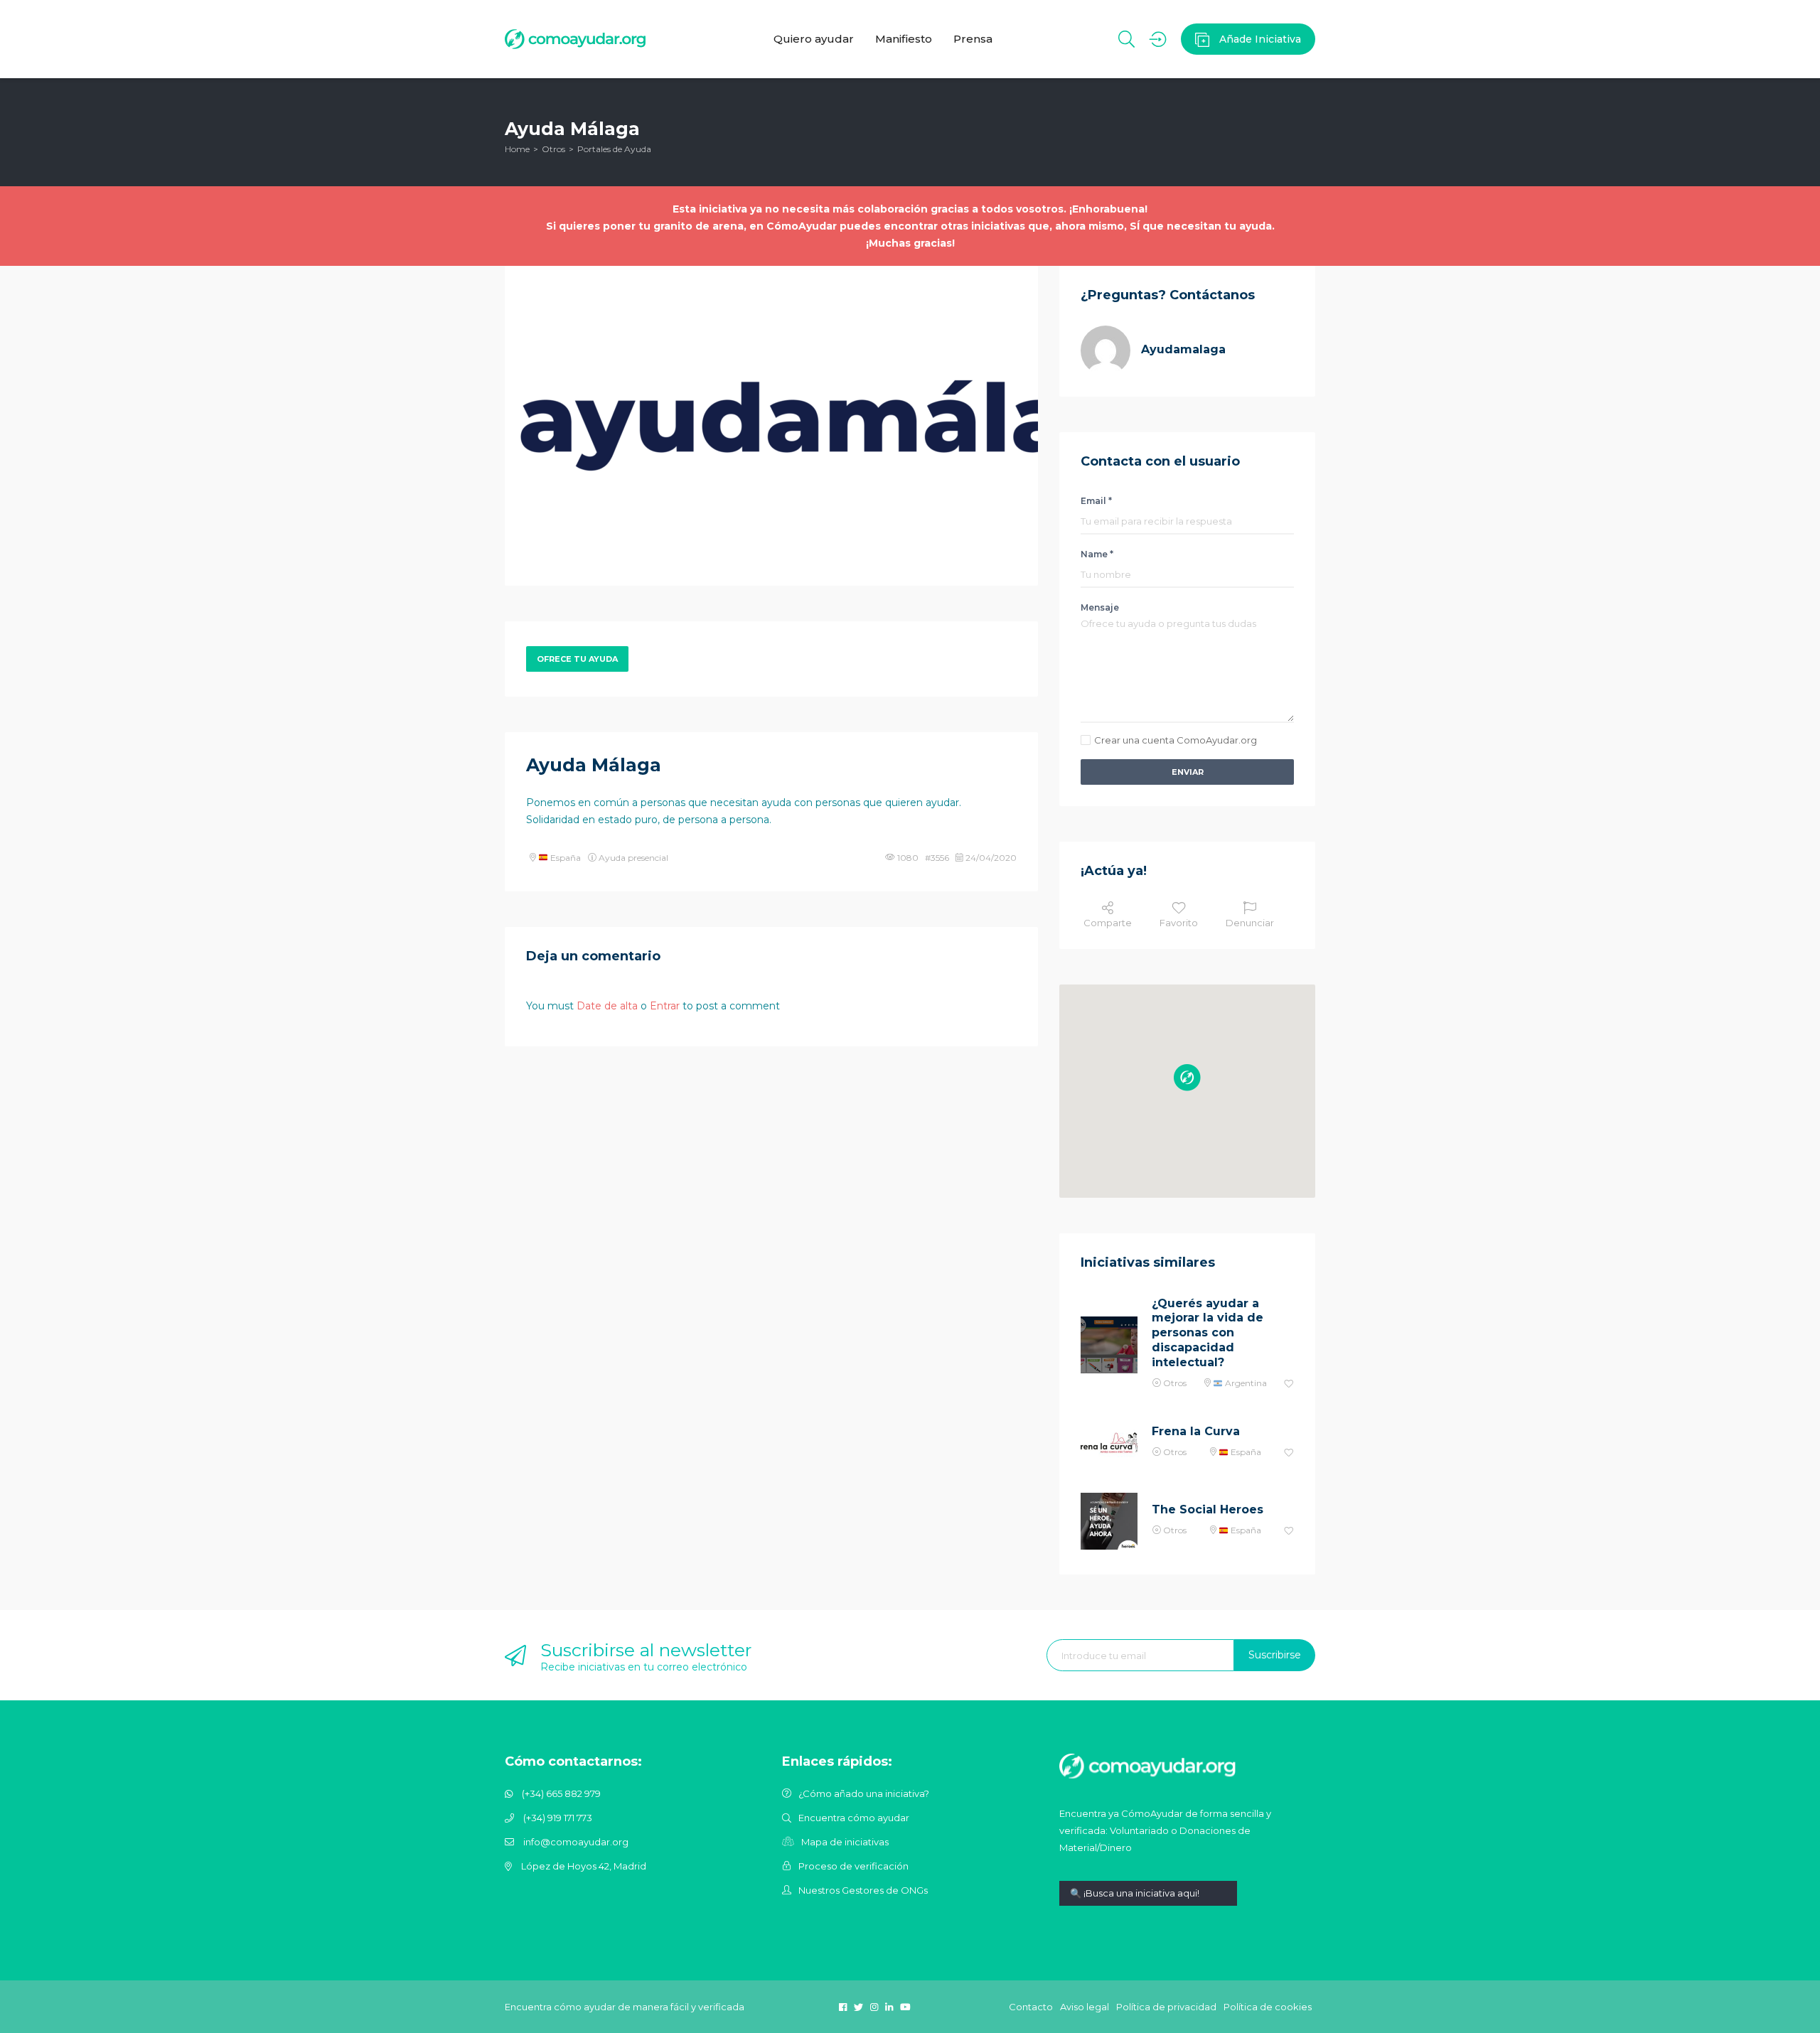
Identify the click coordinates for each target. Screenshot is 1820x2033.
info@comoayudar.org (576, 1842)
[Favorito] (1289, 1384)
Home (517, 149)
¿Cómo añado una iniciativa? (864, 1793)
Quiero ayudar (814, 39)
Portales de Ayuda (614, 149)
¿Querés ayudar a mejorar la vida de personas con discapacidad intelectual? (1208, 1333)
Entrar (665, 1006)
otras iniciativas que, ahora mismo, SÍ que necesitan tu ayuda (1106, 226)
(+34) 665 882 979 (561, 1793)
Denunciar (1250, 923)
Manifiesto (904, 39)
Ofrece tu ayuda (577, 659)
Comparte (1108, 923)
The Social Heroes (1208, 1509)
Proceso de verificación (853, 1866)
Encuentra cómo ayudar (854, 1818)
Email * (1096, 501)
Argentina (1245, 1383)
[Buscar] (1126, 39)
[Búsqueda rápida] (1148, 1904)
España (564, 858)
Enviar (1188, 772)
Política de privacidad (1166, 2007)
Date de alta (607, 1006)
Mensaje (1100, 607)
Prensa (973, 39)
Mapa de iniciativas (845, 1842)
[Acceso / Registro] (1158, 39)
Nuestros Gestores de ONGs (863, 1890)
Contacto (1031, 2007)
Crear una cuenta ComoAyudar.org (1176, 740)
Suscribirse (1275, 1655)
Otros (553, 149)
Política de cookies (1268, 2007)
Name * (1097, 554)
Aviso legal (1085, 2007)
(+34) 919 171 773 (558, 1818)
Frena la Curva (1196, 1431)
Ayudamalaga (1183, 349)
